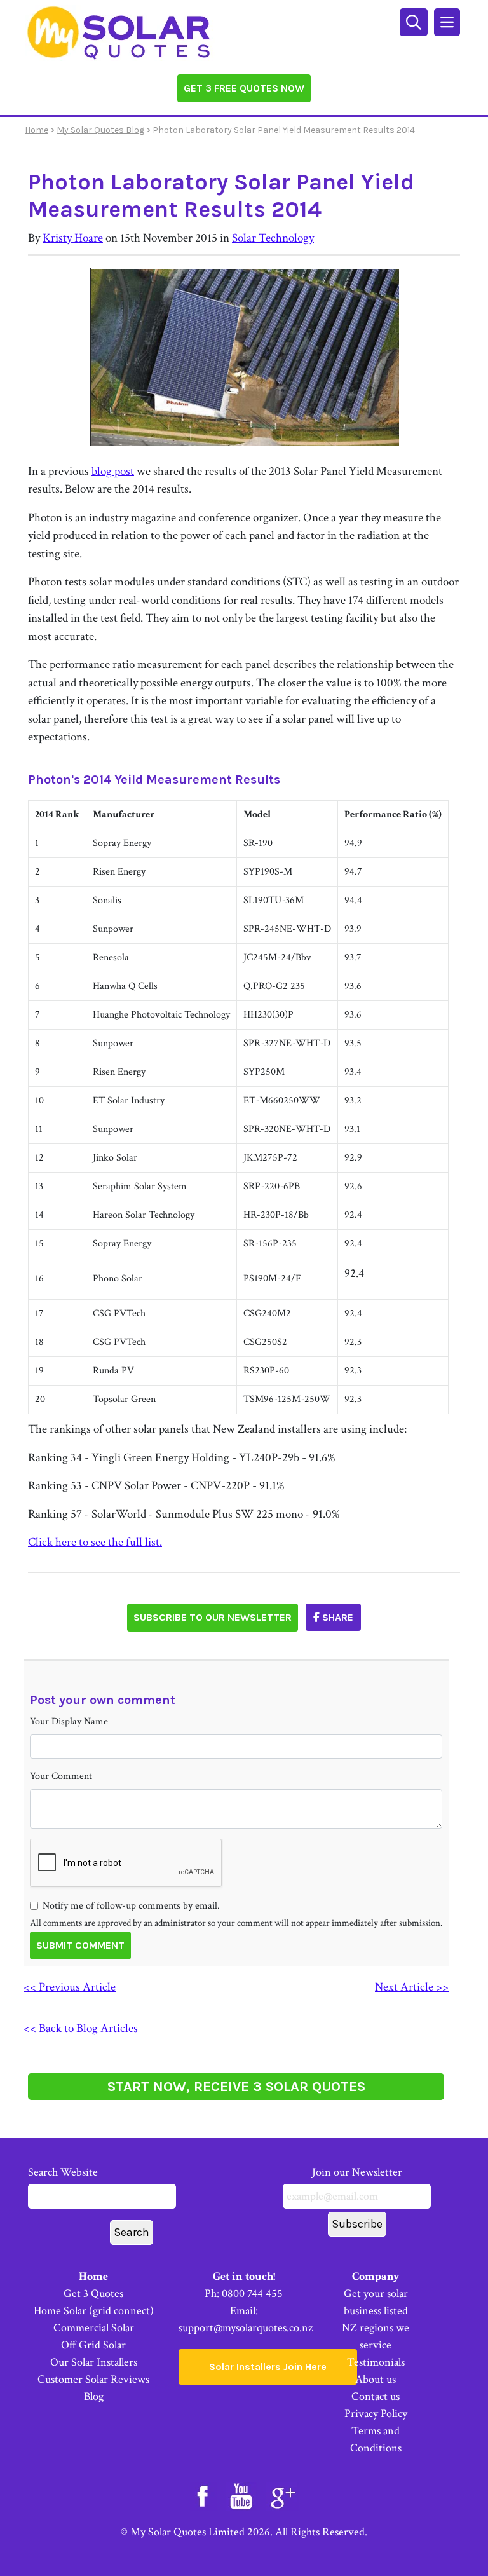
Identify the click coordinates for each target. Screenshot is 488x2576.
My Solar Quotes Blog (100, 130)
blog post (113, 471)
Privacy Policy (376, 2414)
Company (376, 2276)
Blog (94, 2396)
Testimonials (376, 2362)
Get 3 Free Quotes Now (244, 88)
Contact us (376, 2396)
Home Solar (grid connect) (94, 2311)
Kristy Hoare (73, 238)
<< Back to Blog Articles (81, 2028)
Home (37, 130)
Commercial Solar (94, 2328)
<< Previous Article (70, 1987)
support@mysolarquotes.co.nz (246, 2328)
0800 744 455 (252, 2293)
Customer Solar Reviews (93, 2379)
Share (336, 1617)
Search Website (63, 2172)
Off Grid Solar (93, 2345)
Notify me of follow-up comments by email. (131, 1906)
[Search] (415, 21)
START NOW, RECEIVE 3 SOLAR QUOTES (236, 2087)
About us (376, 2379)
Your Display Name (69, 1721)
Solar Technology (273, 238)
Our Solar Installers (94, 2362)
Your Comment (61, 1776)
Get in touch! (244, 2276)
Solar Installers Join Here (268, 2367)
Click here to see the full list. (95, 1542)
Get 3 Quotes (93, 2293)
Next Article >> (412, 1987)
